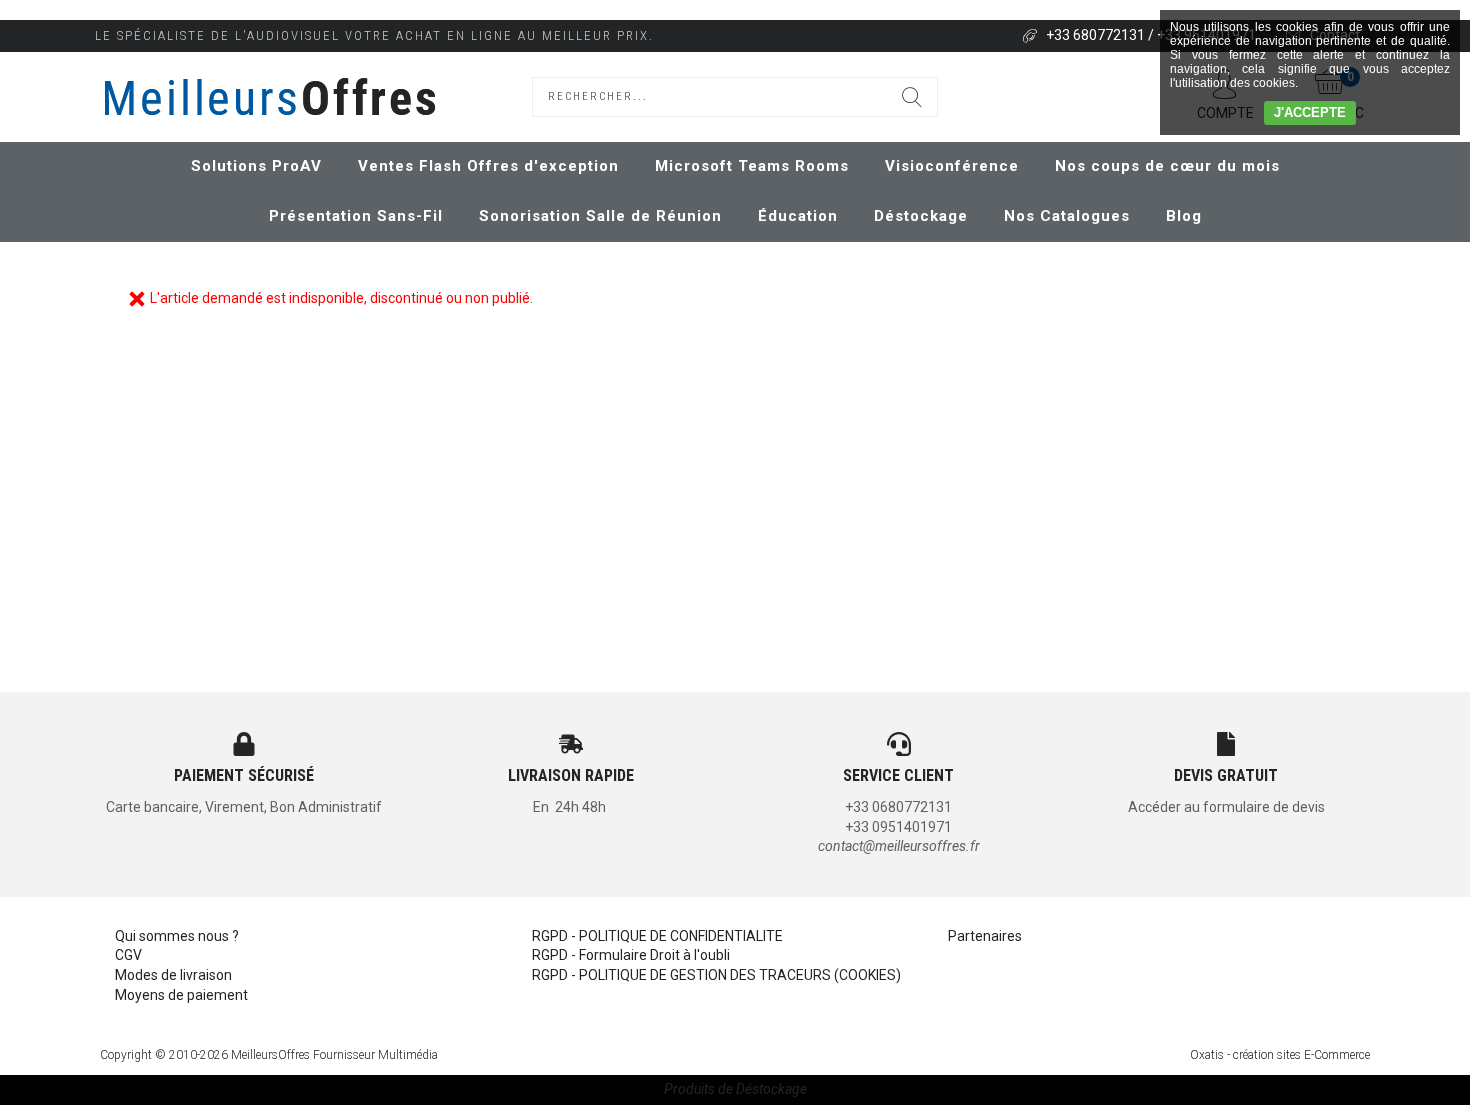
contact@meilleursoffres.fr (899, 846)
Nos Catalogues (1067, 216)
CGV (128, 955)
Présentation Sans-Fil (356, 216)
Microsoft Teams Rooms (752, 166)
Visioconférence (952, 166)
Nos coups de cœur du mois (1167, 166)
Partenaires (985, 936)
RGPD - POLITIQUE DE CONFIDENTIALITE (657, 936)
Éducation (798, 216)
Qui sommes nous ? (177, 936)
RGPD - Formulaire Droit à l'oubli (631, 955)
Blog (1184, 216)
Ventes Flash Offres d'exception (488, 166)
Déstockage (921, 216)
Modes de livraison (173, 975)
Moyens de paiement (181, 995)
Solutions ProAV (256, 166)
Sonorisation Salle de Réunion (600, 216)
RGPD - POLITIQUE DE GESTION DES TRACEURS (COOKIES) (716, 975)
